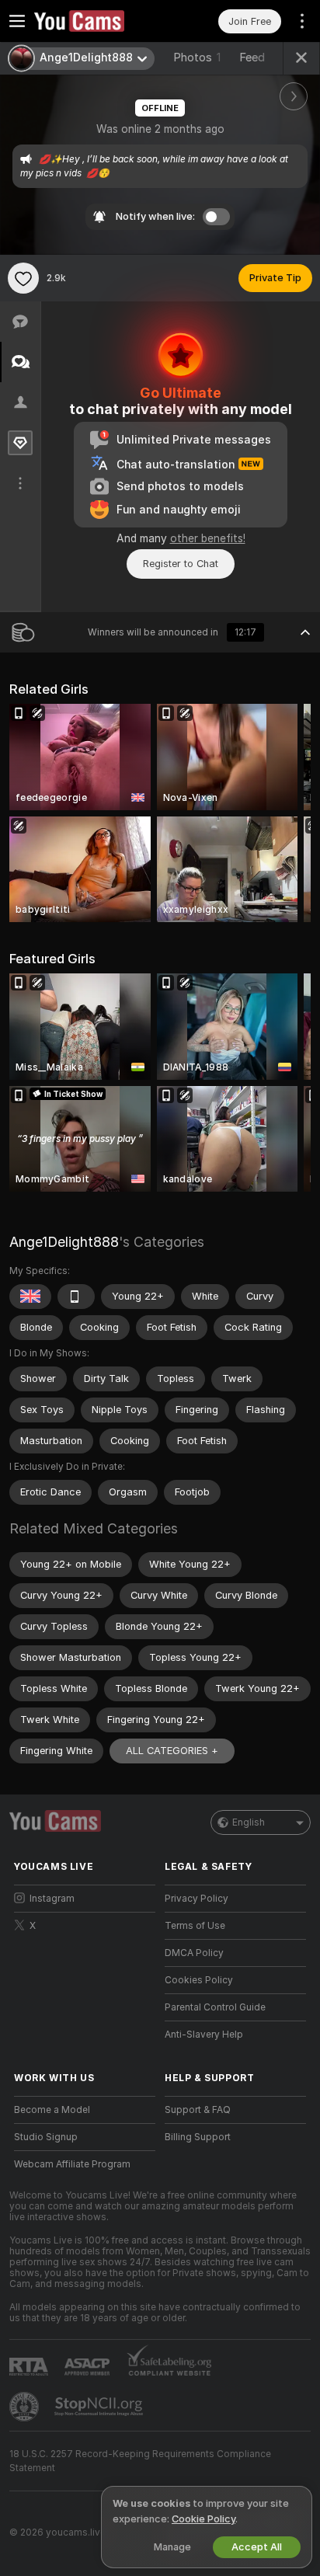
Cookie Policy (203, 2519)
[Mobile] (76, 1297)
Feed (252, 57)
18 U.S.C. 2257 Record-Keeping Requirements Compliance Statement (140, 2461)
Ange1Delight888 (64, 1242)
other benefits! (208, 538)
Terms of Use (195, 1926)
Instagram (52, 1899)
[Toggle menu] (17, 21)
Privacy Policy (197, 1899)
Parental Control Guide (215, 2007)
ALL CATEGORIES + (172, 1751)
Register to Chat (181, 564)
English (249, 1822)
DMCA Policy (194, 1953)
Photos (197, 57)
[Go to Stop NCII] (100, 2407)
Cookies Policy (199, 1980)
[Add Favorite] (23, 278)
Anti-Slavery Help (204, 2035)
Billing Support (198, 2137)
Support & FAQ (198, 2110)
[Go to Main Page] (97, 21)
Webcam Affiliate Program (72, 2164)
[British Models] (30, 1297)
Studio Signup (46, 2137)
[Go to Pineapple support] (26, 2407)
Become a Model (52, 2110)
